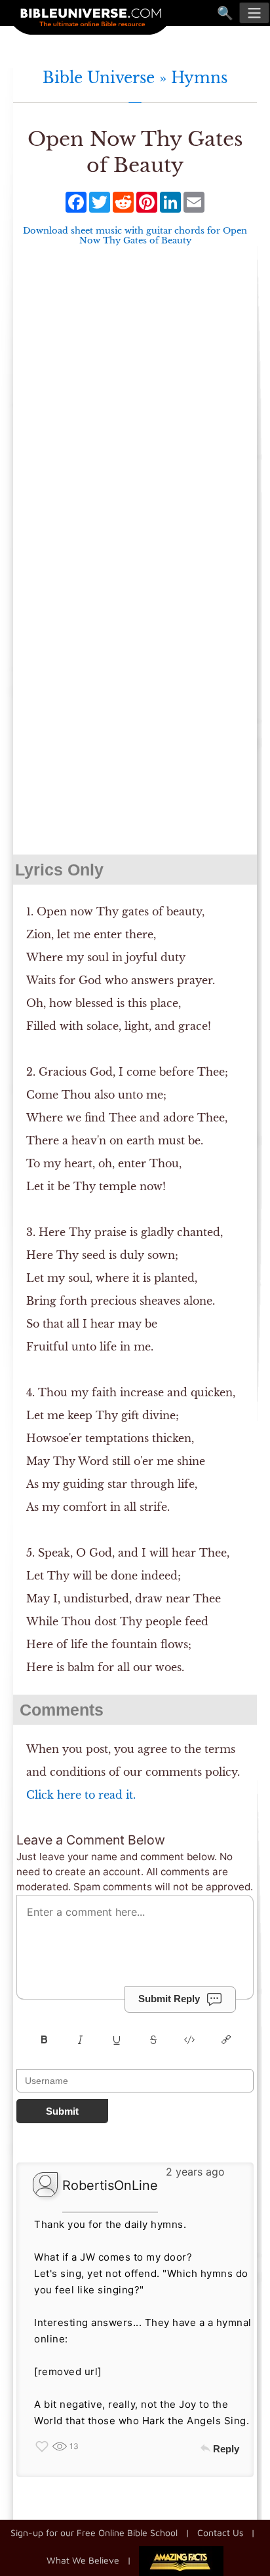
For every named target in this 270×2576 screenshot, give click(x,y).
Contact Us (220, 2532)
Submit (62, 2111)
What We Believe (83, 2559)
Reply (226, 2449)
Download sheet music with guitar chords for (135, 236)
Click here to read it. (81, 1795)
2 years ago (195, 2172)
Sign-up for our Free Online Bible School (94, 2532)
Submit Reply (169, 1999)
